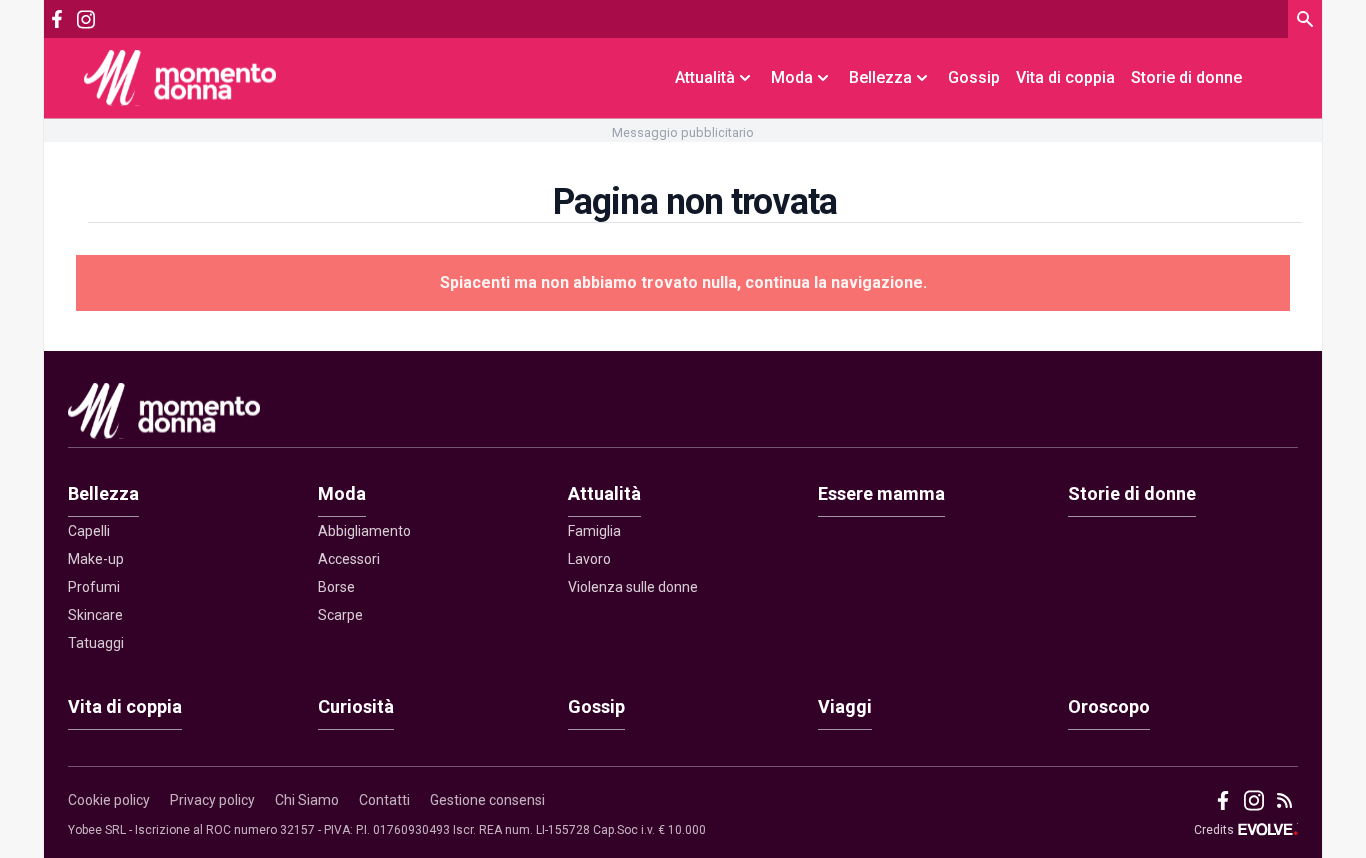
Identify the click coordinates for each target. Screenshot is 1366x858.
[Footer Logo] (683, 415)
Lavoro (589, 559)
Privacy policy (212, 800)
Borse (336, 587)
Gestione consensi (487, 800)
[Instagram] (85, 19)
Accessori (349, 559)
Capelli (89, 531)
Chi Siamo (307, 800)
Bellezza (103, 493)
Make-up (96, 559)
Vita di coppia (1065, 77)
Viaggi (845, 706)
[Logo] (180, 77)
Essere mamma (881, 493)
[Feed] (1284, 800)
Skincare (95, 615)
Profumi (94, 587)
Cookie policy (109, 800)
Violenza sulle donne (633, 587)
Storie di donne (1186, 77)
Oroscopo (1109, 706)
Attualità (604, 493)
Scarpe (340, 615)
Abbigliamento (364, 531)
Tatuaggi (96, 643)
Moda (342, 493)
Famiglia (594, 531)
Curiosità (356, 706)
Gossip (974, 77)
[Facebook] (57, 19)
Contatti (384, 800)
